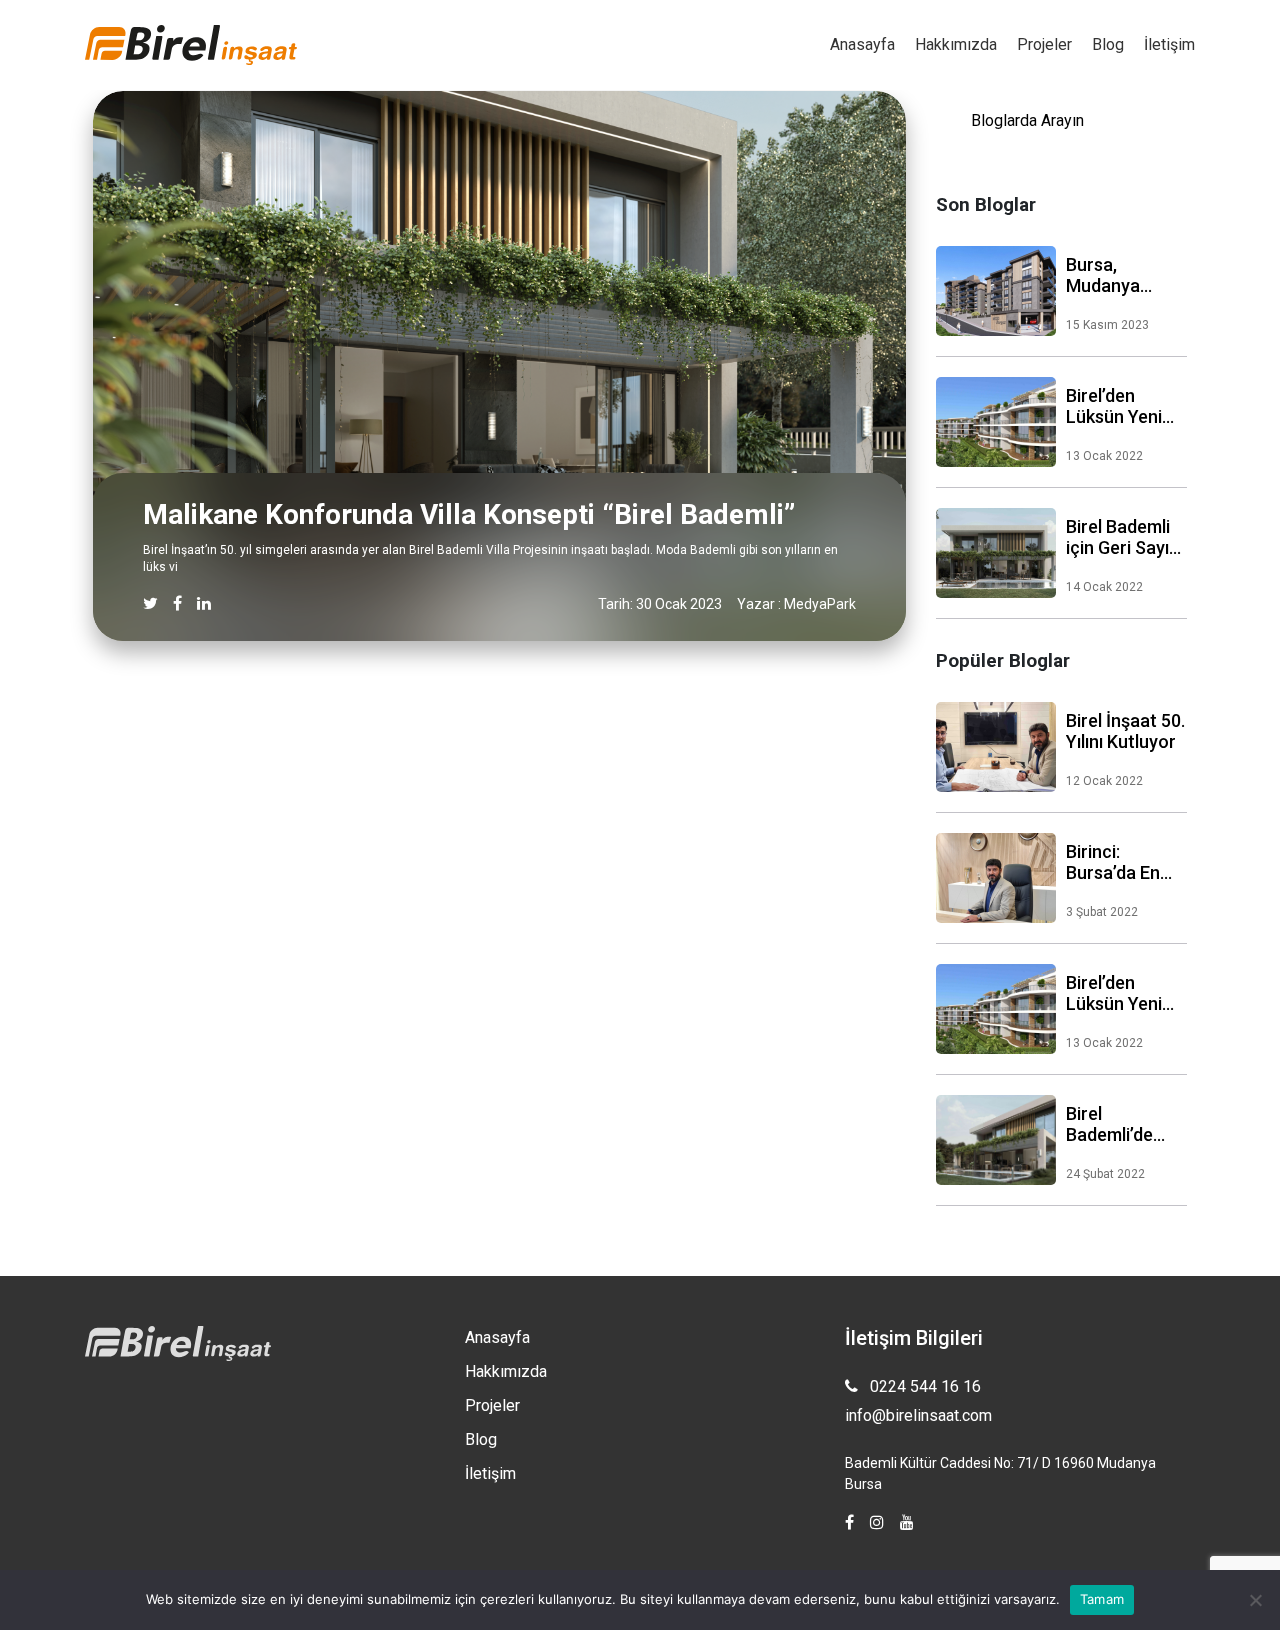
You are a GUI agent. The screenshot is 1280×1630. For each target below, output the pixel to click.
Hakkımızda (956, 44)
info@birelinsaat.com (918, 1415)
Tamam (1102, 1599)
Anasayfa (862, 44)
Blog (1108, 44)
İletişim (1169, 44)
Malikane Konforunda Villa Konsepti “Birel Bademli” (469, 514)
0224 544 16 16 (923, 1386)
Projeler (1044, 44)
